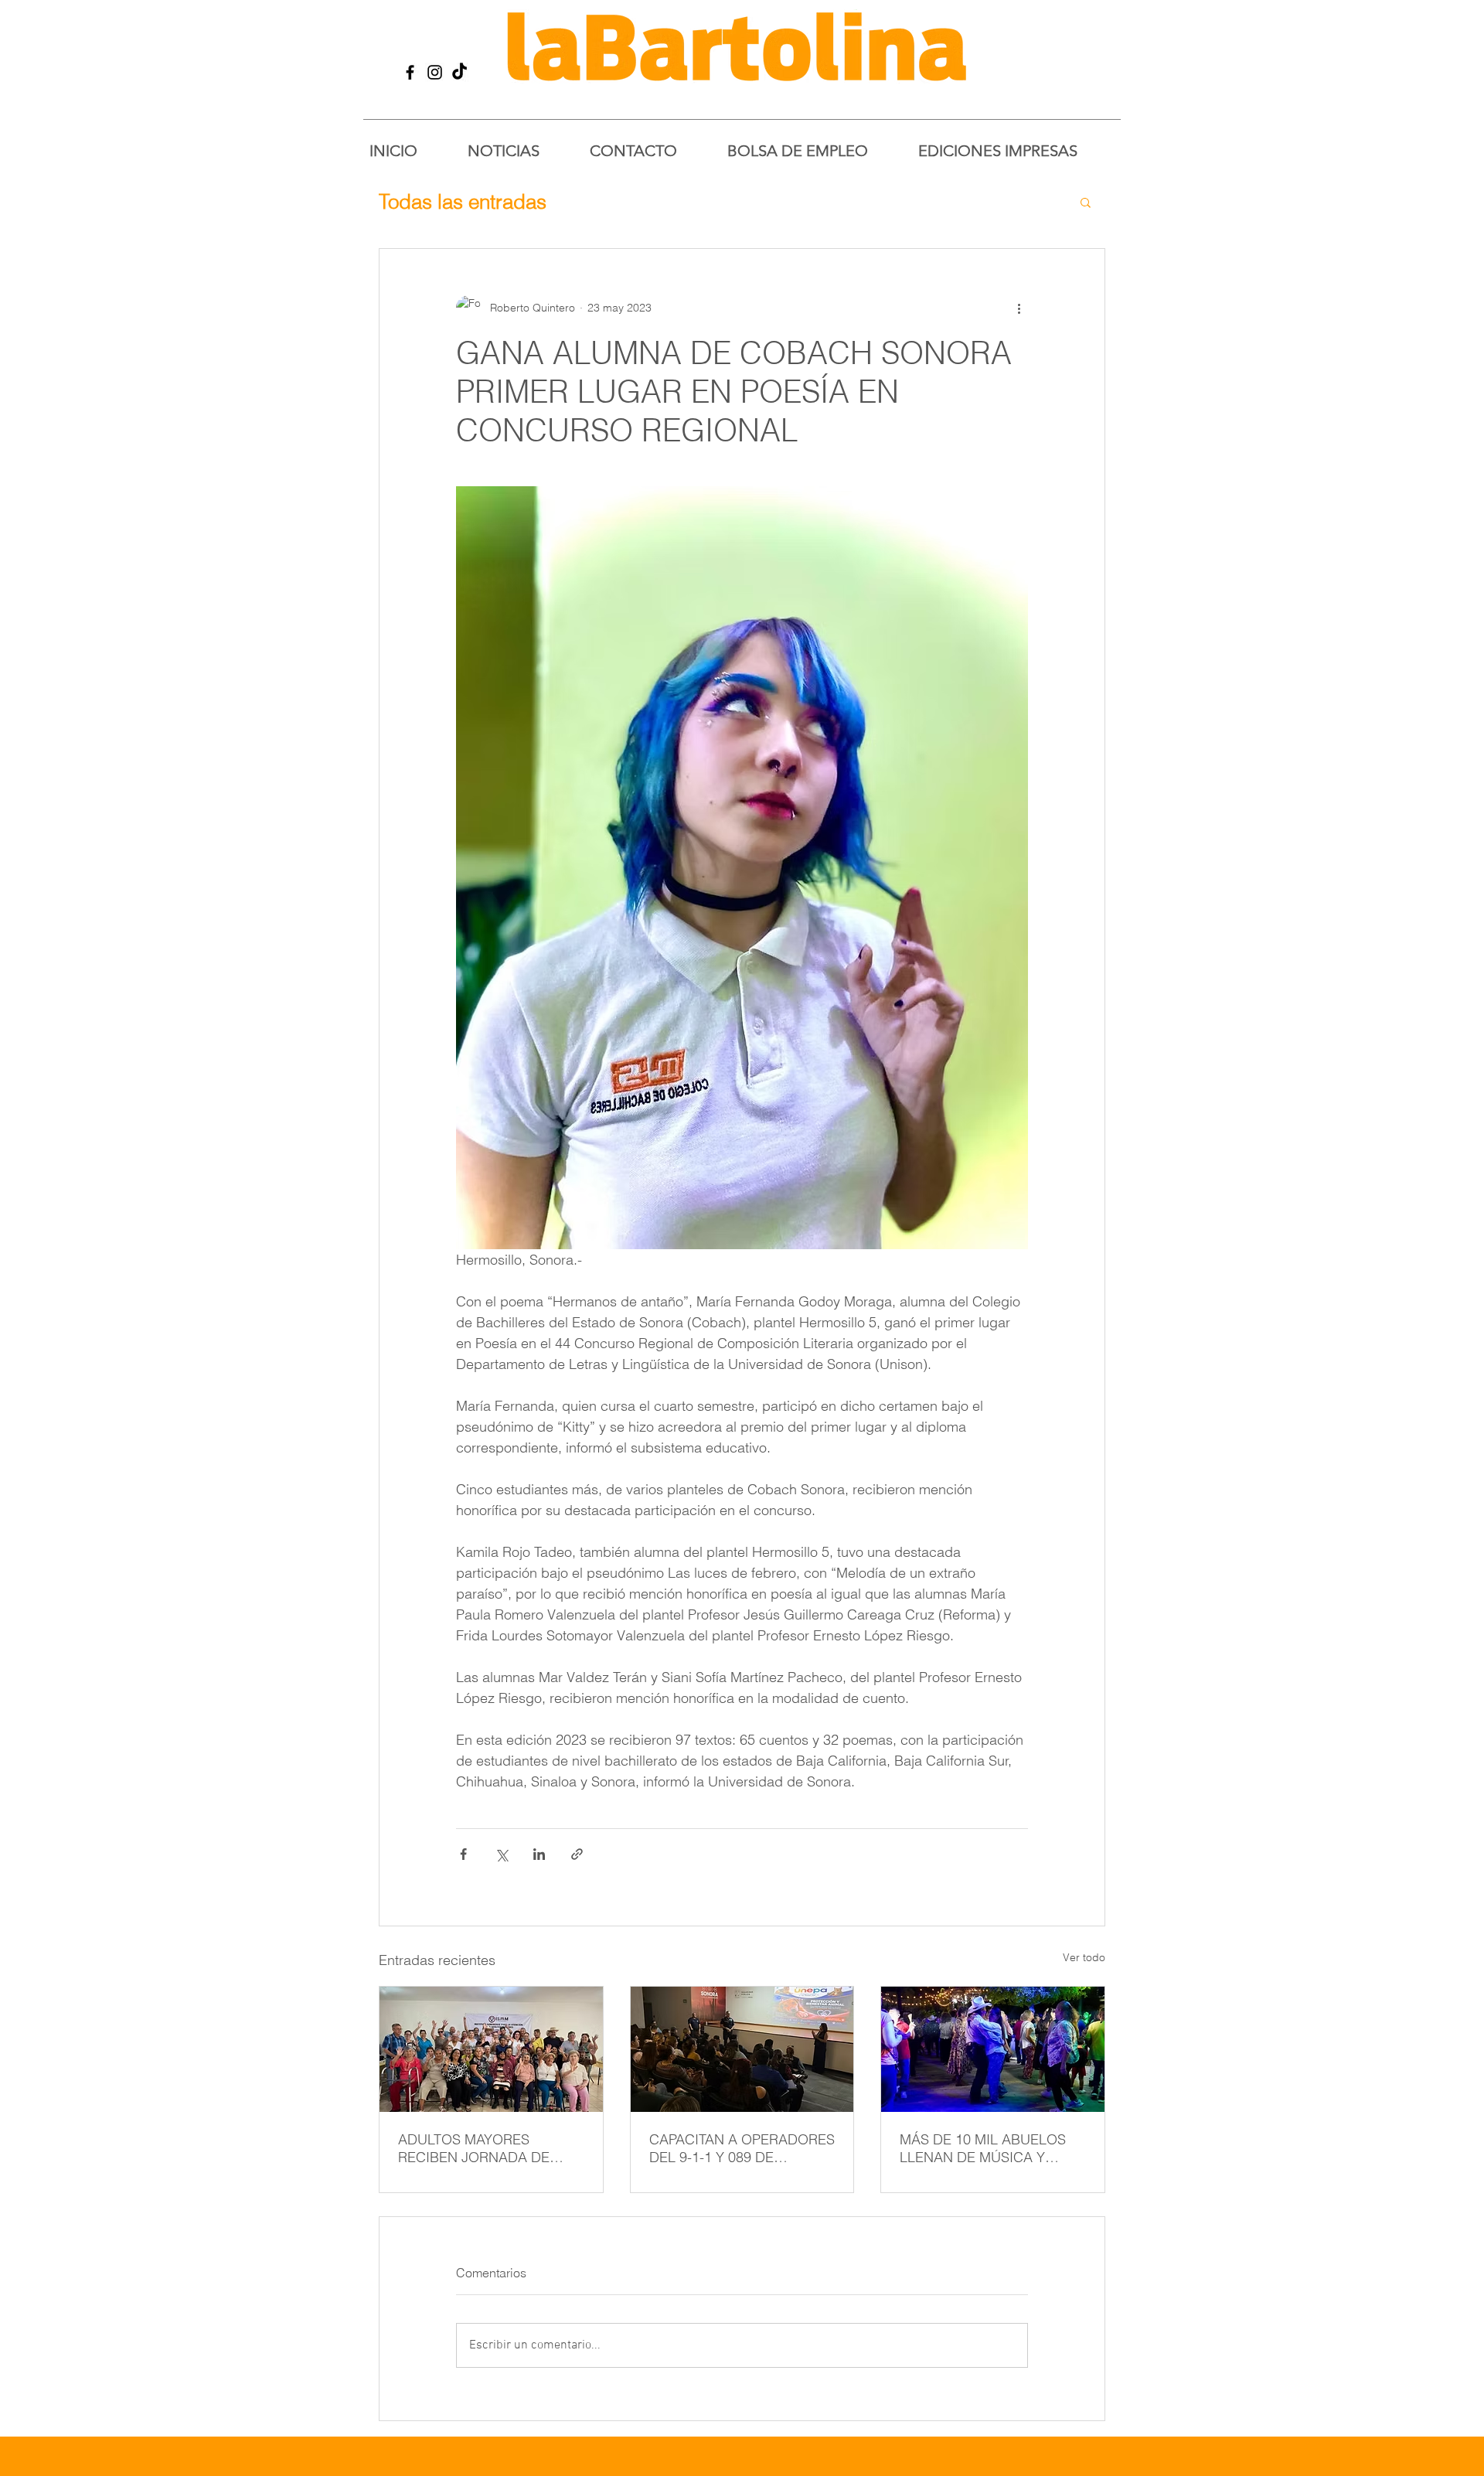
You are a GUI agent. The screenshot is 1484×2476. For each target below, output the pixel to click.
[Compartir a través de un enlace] (577, 1854)
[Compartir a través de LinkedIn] (539, 1854)
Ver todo (1084, 1957)
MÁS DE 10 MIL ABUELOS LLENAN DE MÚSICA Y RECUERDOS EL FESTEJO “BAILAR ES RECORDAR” (984, 2148)
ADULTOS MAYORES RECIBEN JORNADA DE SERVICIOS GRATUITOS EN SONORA (485, 2148)
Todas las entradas (463, 202)
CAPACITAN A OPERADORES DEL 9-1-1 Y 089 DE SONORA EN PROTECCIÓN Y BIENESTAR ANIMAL (742, 2148)
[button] (1086, 202)
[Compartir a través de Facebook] (463, 1854)
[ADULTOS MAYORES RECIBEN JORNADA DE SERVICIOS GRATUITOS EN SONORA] (491, 2049)
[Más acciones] (1019, 308)
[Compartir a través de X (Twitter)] (501, 1854)
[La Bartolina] (410, 72)
